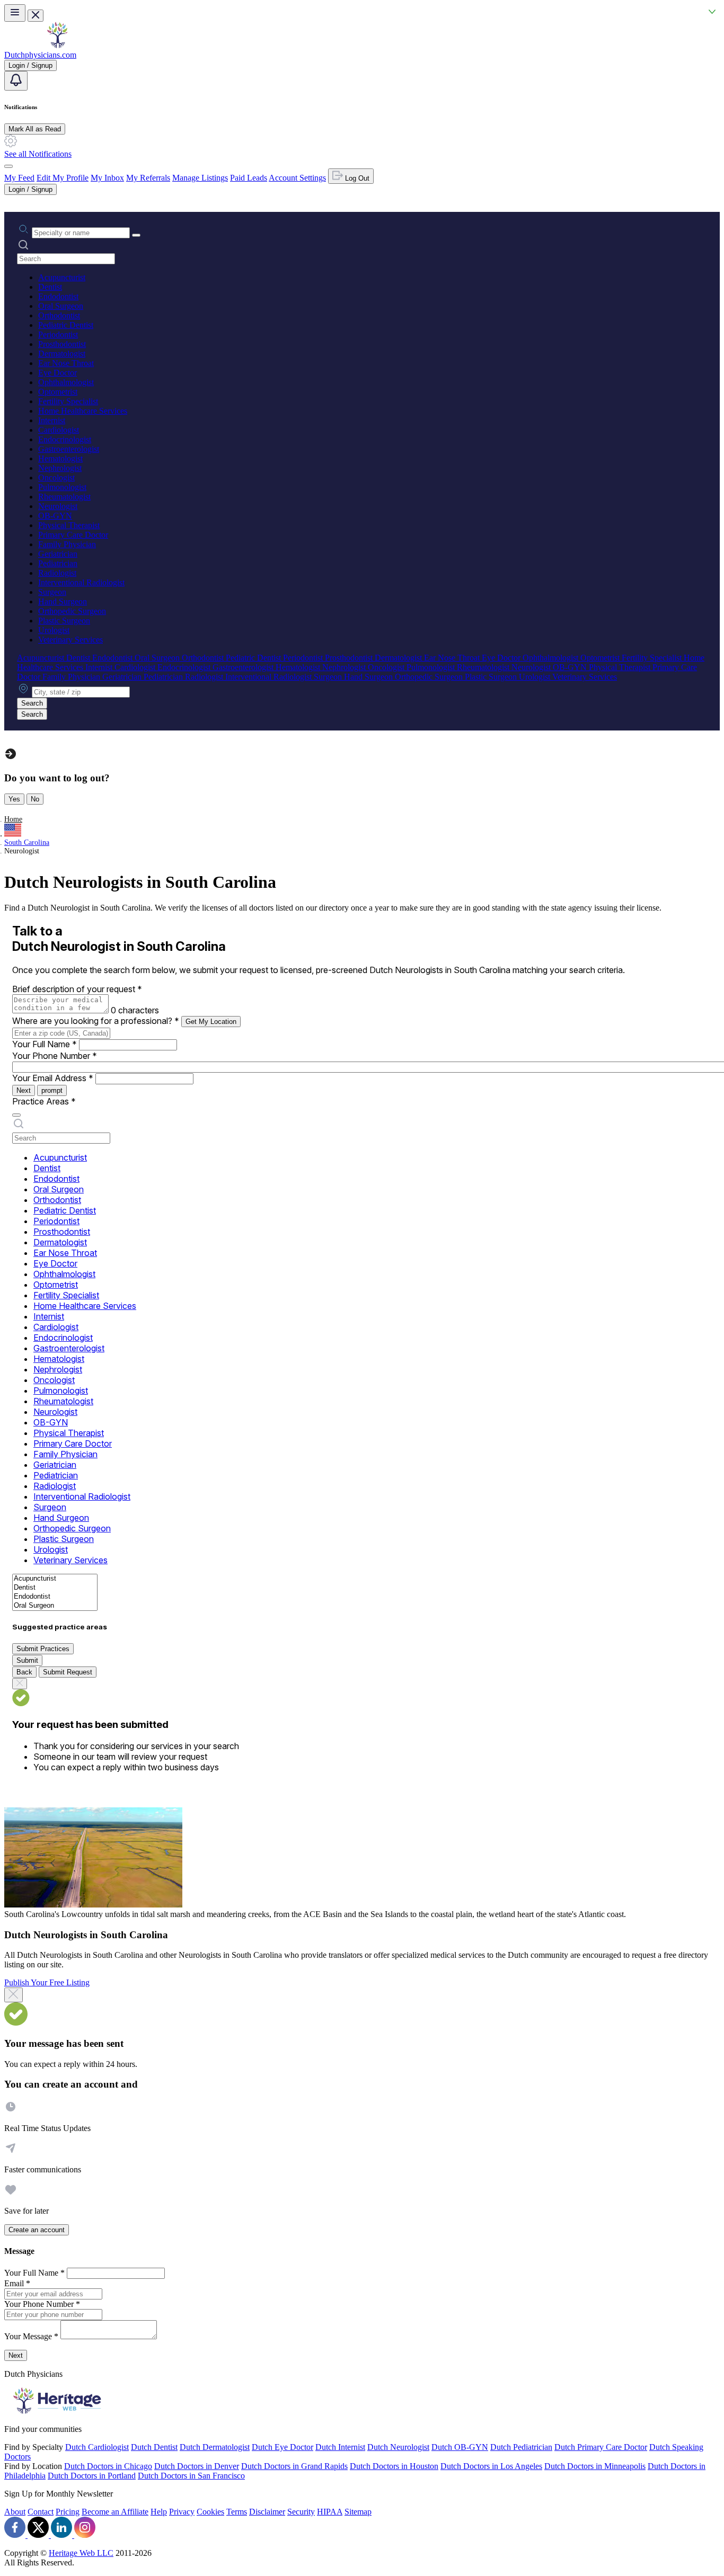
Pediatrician (58, 563)
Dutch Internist (340, 2447)
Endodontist (58, 296)
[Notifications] (16, 81)
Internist (52, 420)
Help (159, 2512)
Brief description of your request (77, 989)
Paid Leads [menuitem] (249, 178)
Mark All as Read (35, 129)
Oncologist (56, 478)
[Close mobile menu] (36, 16)
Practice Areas (44, 1101)
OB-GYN (55, 516)
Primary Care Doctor (73, 535)
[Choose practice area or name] (136, 235)
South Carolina (27, 843)
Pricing (68, 2512)
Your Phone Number (55, 1056)
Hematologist (60, 458)
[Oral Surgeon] (55, 1606)
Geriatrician (58, 554)
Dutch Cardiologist (97, 2447)
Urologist (54, 630)
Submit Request (68, 1672)
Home (13, 819)
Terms (237, 2512)
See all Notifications (38, 154)
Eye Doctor (58, 373)
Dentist (50, 287)
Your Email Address (53, 1078)
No (35, 799)
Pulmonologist (62, 487)
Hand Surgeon (63, 601)
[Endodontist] (55, 1597)
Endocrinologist (65, 439)
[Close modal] (14, 1995)
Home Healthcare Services (83, 411)
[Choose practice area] (16, 1115)
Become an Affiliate (115, 2512)
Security (301, 2512)
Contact (41, 2512)
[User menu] (8, 166)
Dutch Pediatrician (521, 2447)
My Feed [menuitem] (19, 178)
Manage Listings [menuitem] (200, 178)
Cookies (210, 2512)
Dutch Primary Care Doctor (601, 2447)
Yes (14, 799)
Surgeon (52, 592)
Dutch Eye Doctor (282, 2447)
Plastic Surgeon (64, 621)
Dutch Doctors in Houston (394, 2466)
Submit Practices (43, 1649)
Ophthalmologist (66, 382)
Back (24, 1672)
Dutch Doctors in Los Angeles (491, 2466)
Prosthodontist (62, 344)
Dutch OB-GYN (460, 2447)
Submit (27, 1660)
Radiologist (57, 573)
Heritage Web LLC (81, 2553)
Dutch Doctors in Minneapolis (595, 2466)
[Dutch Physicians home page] (57, 45)
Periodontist (58, 335)
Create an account (37, 2230)
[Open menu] (15, 13)
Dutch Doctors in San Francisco (191, 2476)
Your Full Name (45, 1044)
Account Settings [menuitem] (297, 178)
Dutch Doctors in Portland (92, 2476)
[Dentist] (55, 1588)
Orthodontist (59, 315)
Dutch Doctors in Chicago (108, 2466)
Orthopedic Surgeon (72, 611)
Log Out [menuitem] (356, 178)
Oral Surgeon (61, 306)
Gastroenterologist (69, 449)
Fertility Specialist (68, 401)
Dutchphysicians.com (40, 55)
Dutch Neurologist (398, 2447)
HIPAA (330, 2512)
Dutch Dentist (154, 2447)
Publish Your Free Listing (47, 1982)
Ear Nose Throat (66, 363)
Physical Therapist (69, 525)
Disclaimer (267, 2512)
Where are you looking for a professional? (96, 1021)
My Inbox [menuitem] (107, 178)
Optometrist (58, 392)
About (15, 2512)
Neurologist (58, 506)
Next (24, 1090)
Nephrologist (60, 468)
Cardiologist (59, 430)
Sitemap (358, 2512)
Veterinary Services (70, 640)
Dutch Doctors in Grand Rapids (294, 2466)
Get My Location (211, 1022)
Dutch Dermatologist (215, 2447)
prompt (52, 1090)
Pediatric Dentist (66, 325)
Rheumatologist (64, 497)
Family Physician (67, 544)
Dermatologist (62, 354)
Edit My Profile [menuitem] (63, 178)
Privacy (182, 2512)
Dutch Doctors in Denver (197, 2466)
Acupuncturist (62, 277)
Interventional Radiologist (81, 582)
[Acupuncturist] (55, 1579)
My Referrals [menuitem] (148, 178)
